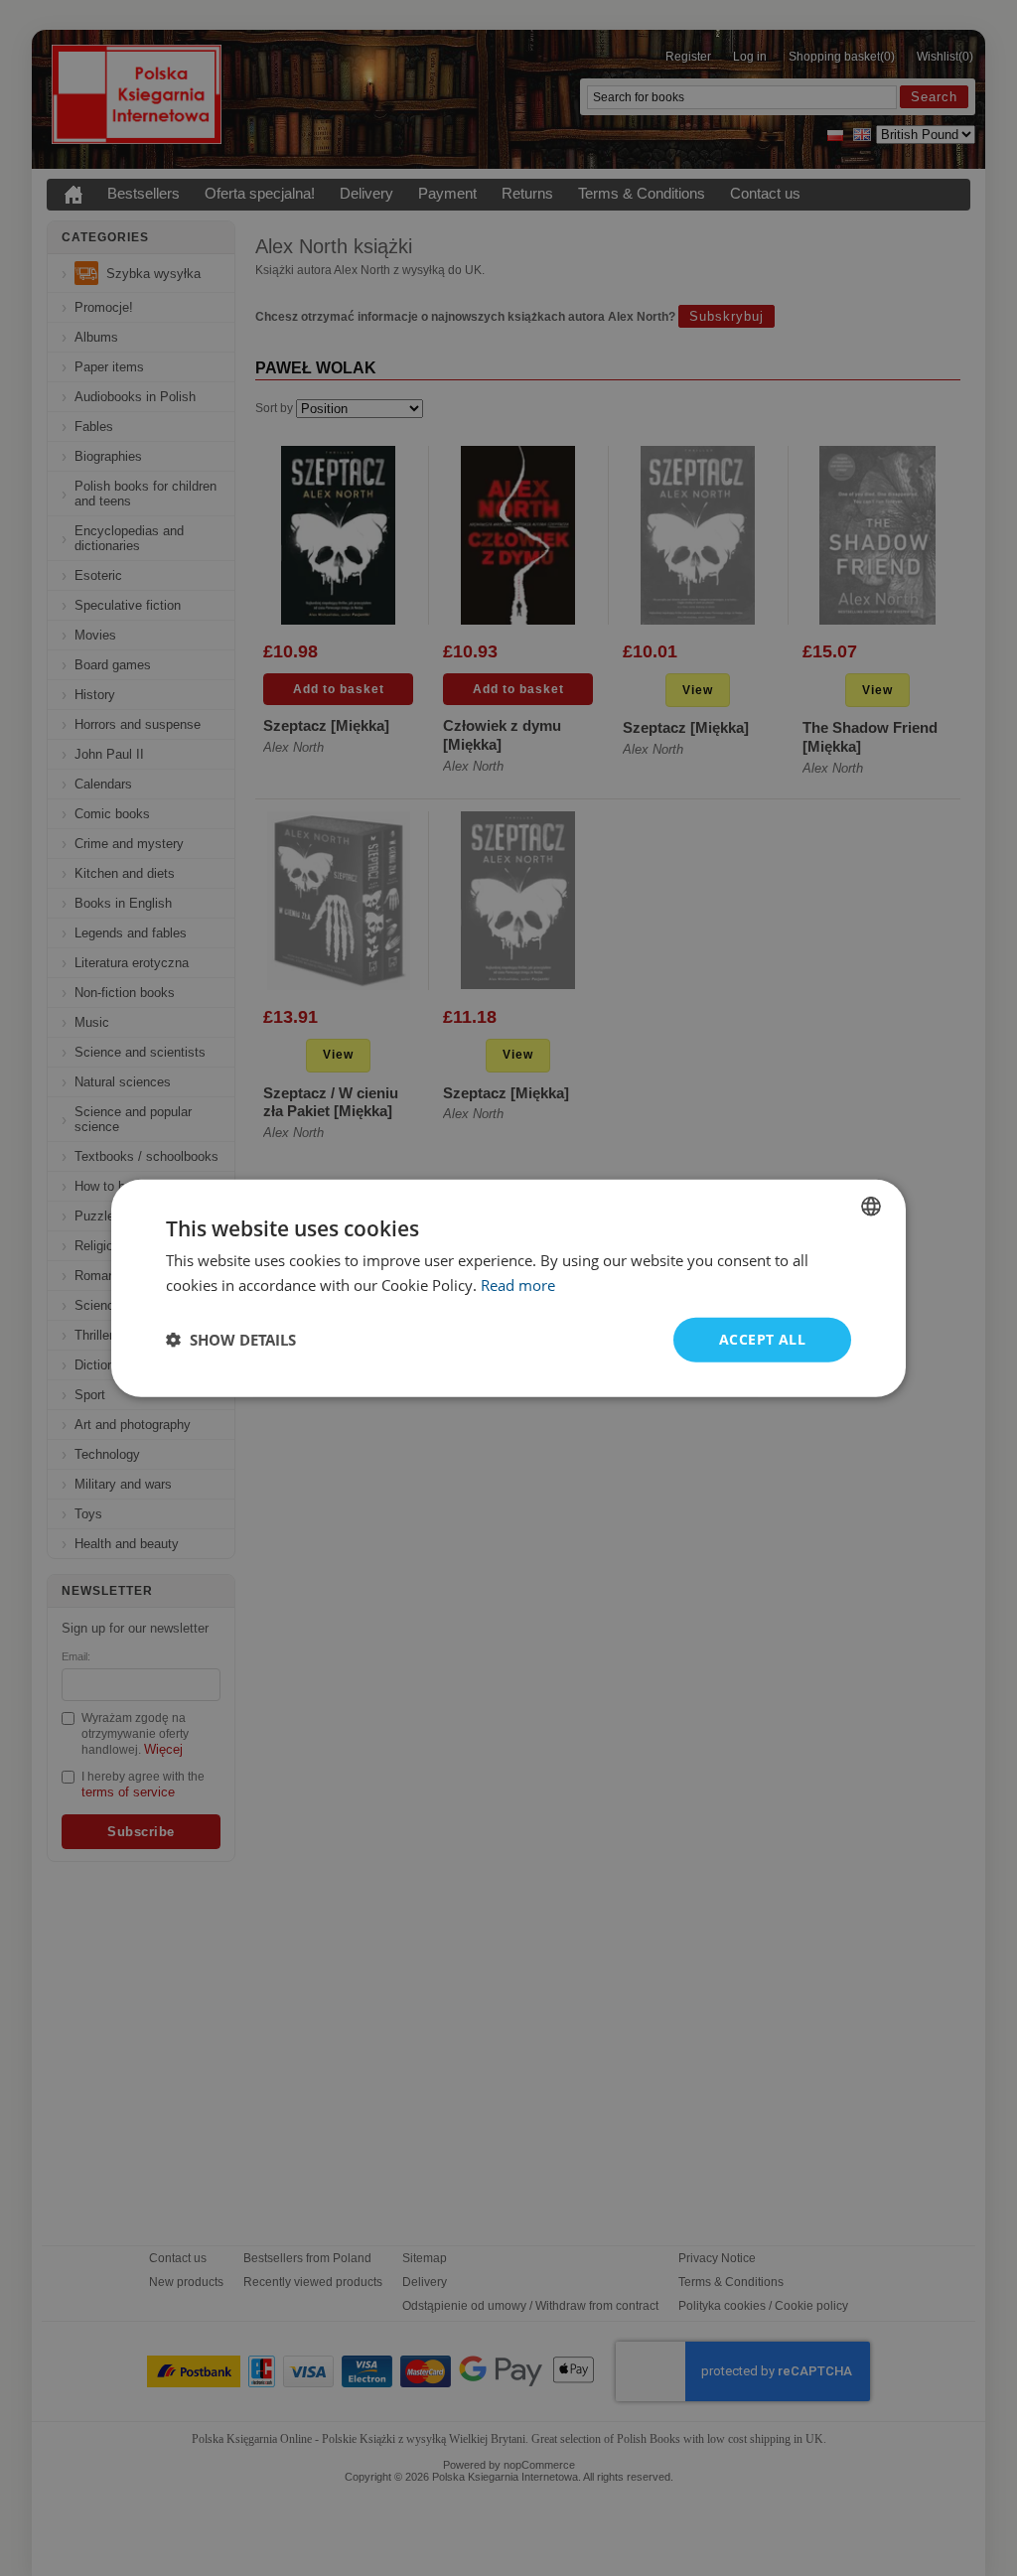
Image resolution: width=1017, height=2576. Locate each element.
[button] (231, 1340)
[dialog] (508, 1288)
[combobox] (871, 1207)
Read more (518, 1285)
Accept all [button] (762, 1339)
